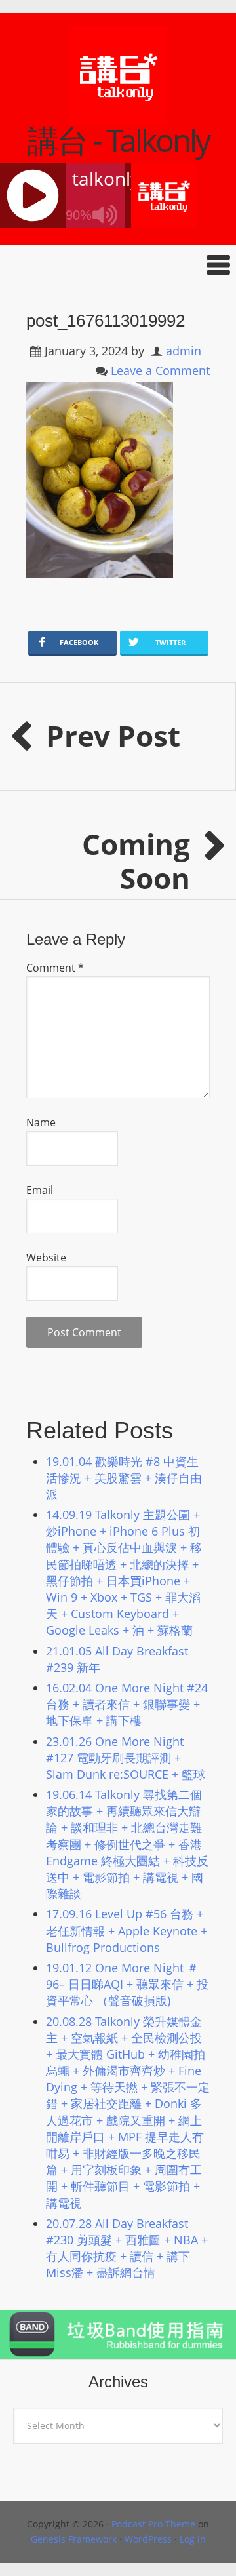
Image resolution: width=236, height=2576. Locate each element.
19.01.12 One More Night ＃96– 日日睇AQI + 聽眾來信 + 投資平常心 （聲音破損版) (127, 1984)
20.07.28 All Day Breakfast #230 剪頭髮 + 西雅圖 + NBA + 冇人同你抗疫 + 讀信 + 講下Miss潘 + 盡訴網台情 (127, 2248)
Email (40, 1190)
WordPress (148, 2539)
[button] (118, 265)
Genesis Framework (74, 2539)
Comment (55, 968)
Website (46, 1258)
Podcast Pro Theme (153, 2524)
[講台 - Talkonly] (118, 116)
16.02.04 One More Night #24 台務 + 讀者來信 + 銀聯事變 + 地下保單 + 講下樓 (127, 1704)
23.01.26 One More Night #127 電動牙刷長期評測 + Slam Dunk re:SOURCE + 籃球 (126, 1758)
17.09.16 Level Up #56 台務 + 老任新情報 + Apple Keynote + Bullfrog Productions (127, 1930)
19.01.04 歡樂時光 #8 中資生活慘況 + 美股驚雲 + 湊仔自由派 (124, 1478)
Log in (193, 2539)
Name (41, 1122)
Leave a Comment (160, 370)
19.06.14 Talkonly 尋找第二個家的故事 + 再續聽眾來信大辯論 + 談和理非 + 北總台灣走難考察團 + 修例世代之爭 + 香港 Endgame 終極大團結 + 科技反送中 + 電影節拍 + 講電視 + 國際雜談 (127, 1844)
